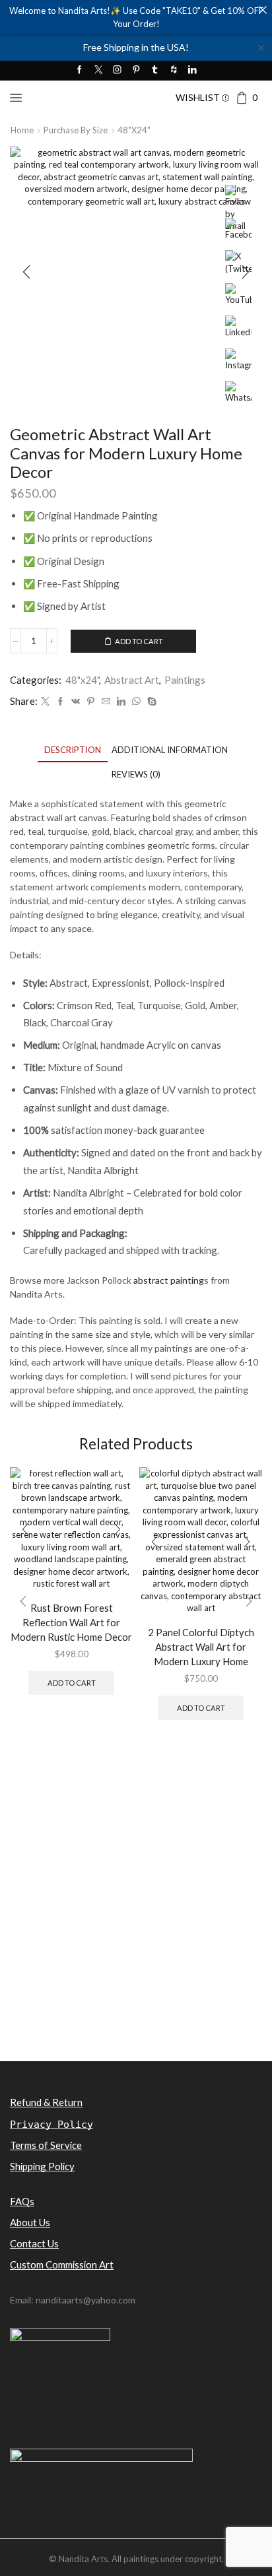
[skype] (150, 702)
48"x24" (134, 130)
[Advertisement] (136, 1916)
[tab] (73, 750)
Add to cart (139, 641)
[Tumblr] (155, 70)
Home (22, 130)
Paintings (185, 680)
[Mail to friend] (106, 702)
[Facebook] (80, 70)
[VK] (76, 702)
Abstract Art (132, 680)
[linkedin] (121, 702)
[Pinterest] (136, 70)
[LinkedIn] (192, 70)
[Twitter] (99, 70)
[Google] (174, 70)
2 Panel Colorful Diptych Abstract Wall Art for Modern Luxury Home (201, 1647)
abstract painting (169, 1280)
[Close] (262, 10)
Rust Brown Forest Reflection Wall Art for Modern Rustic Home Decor (71, 1622)
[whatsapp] (136, 702)
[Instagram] (117, 70)
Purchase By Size (76, 130)
